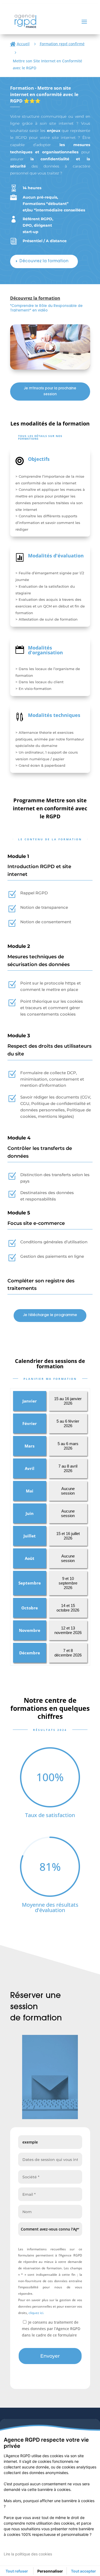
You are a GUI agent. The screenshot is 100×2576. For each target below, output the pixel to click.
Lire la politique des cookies (28, 2554)
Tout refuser (17, 2571)
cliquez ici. (36, 2313)
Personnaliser (50, 2571)
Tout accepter (83, 2571)
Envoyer (50, 2356)
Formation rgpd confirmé (62, 44)
